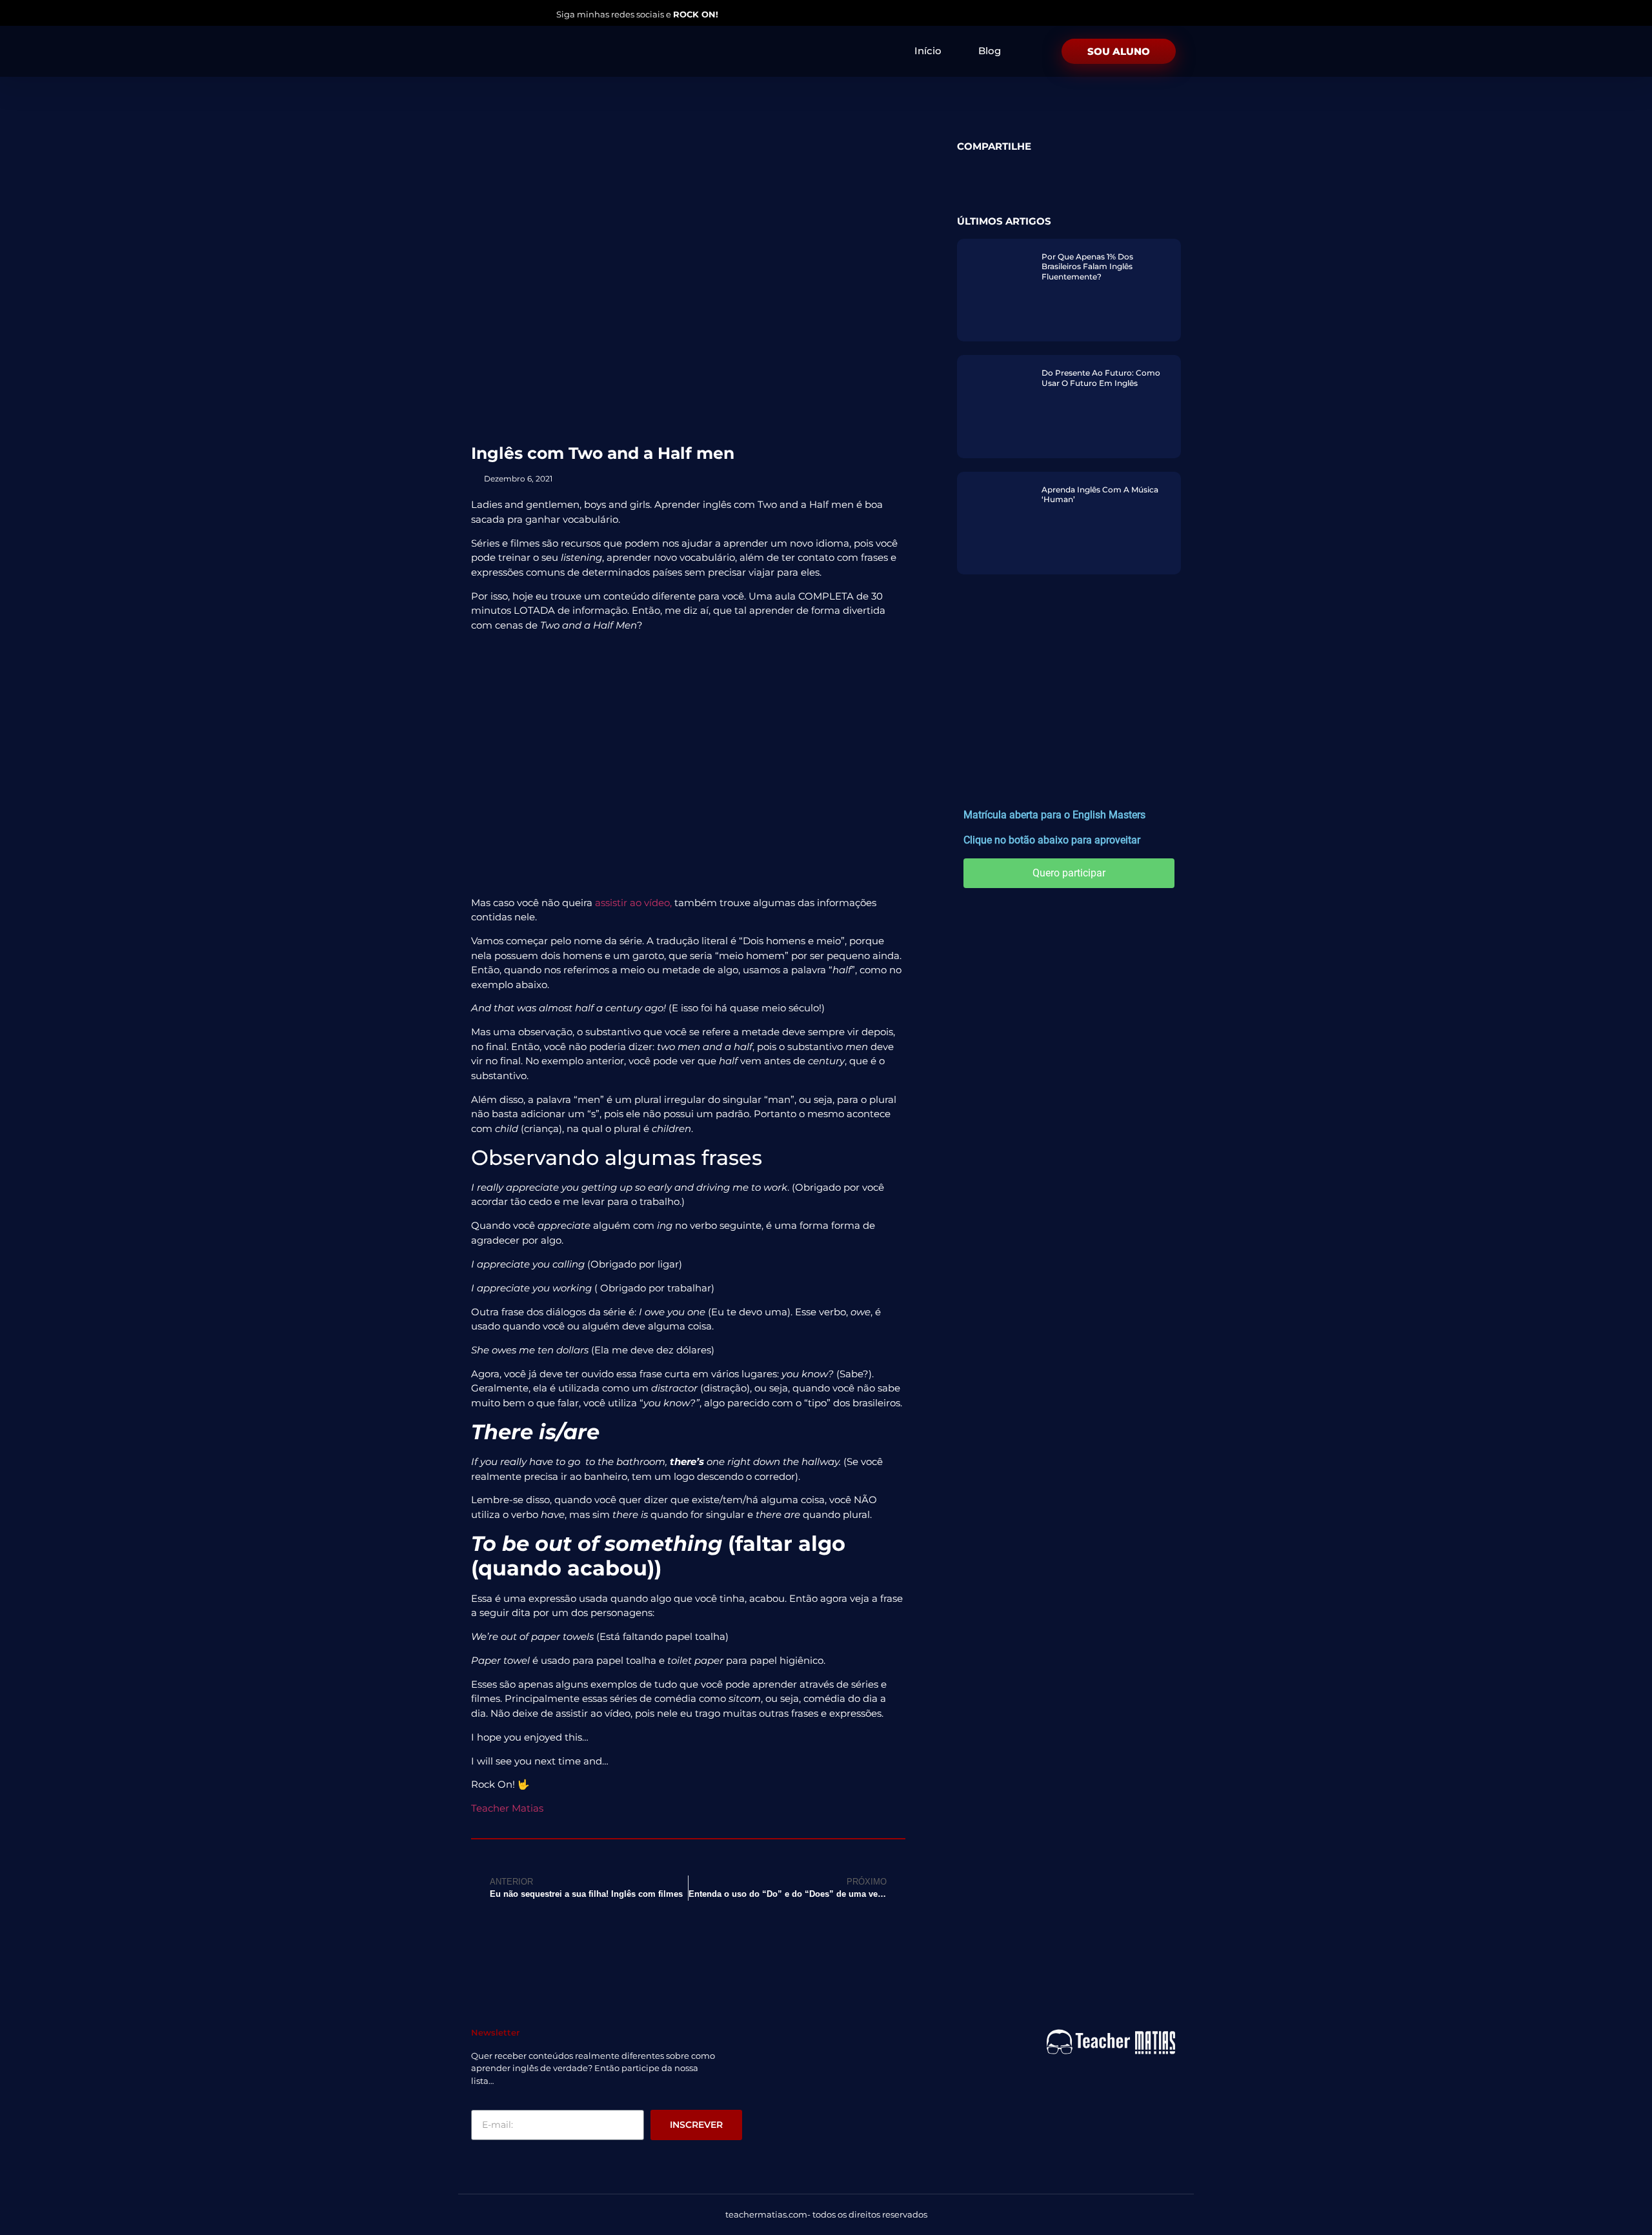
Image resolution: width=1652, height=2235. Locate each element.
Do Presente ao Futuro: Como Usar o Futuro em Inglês (1101, 378)
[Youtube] (498, 14)
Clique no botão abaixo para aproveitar (1052, 840)
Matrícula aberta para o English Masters (1054, 815)
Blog (990, 51)
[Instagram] (474, 14)
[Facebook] (522, 14)
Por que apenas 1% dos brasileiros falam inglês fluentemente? (1087, 267)
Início (928, 51)
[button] (965, 167)
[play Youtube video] (688, 764)
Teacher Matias (507, 1808)
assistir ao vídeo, (633, 903)
